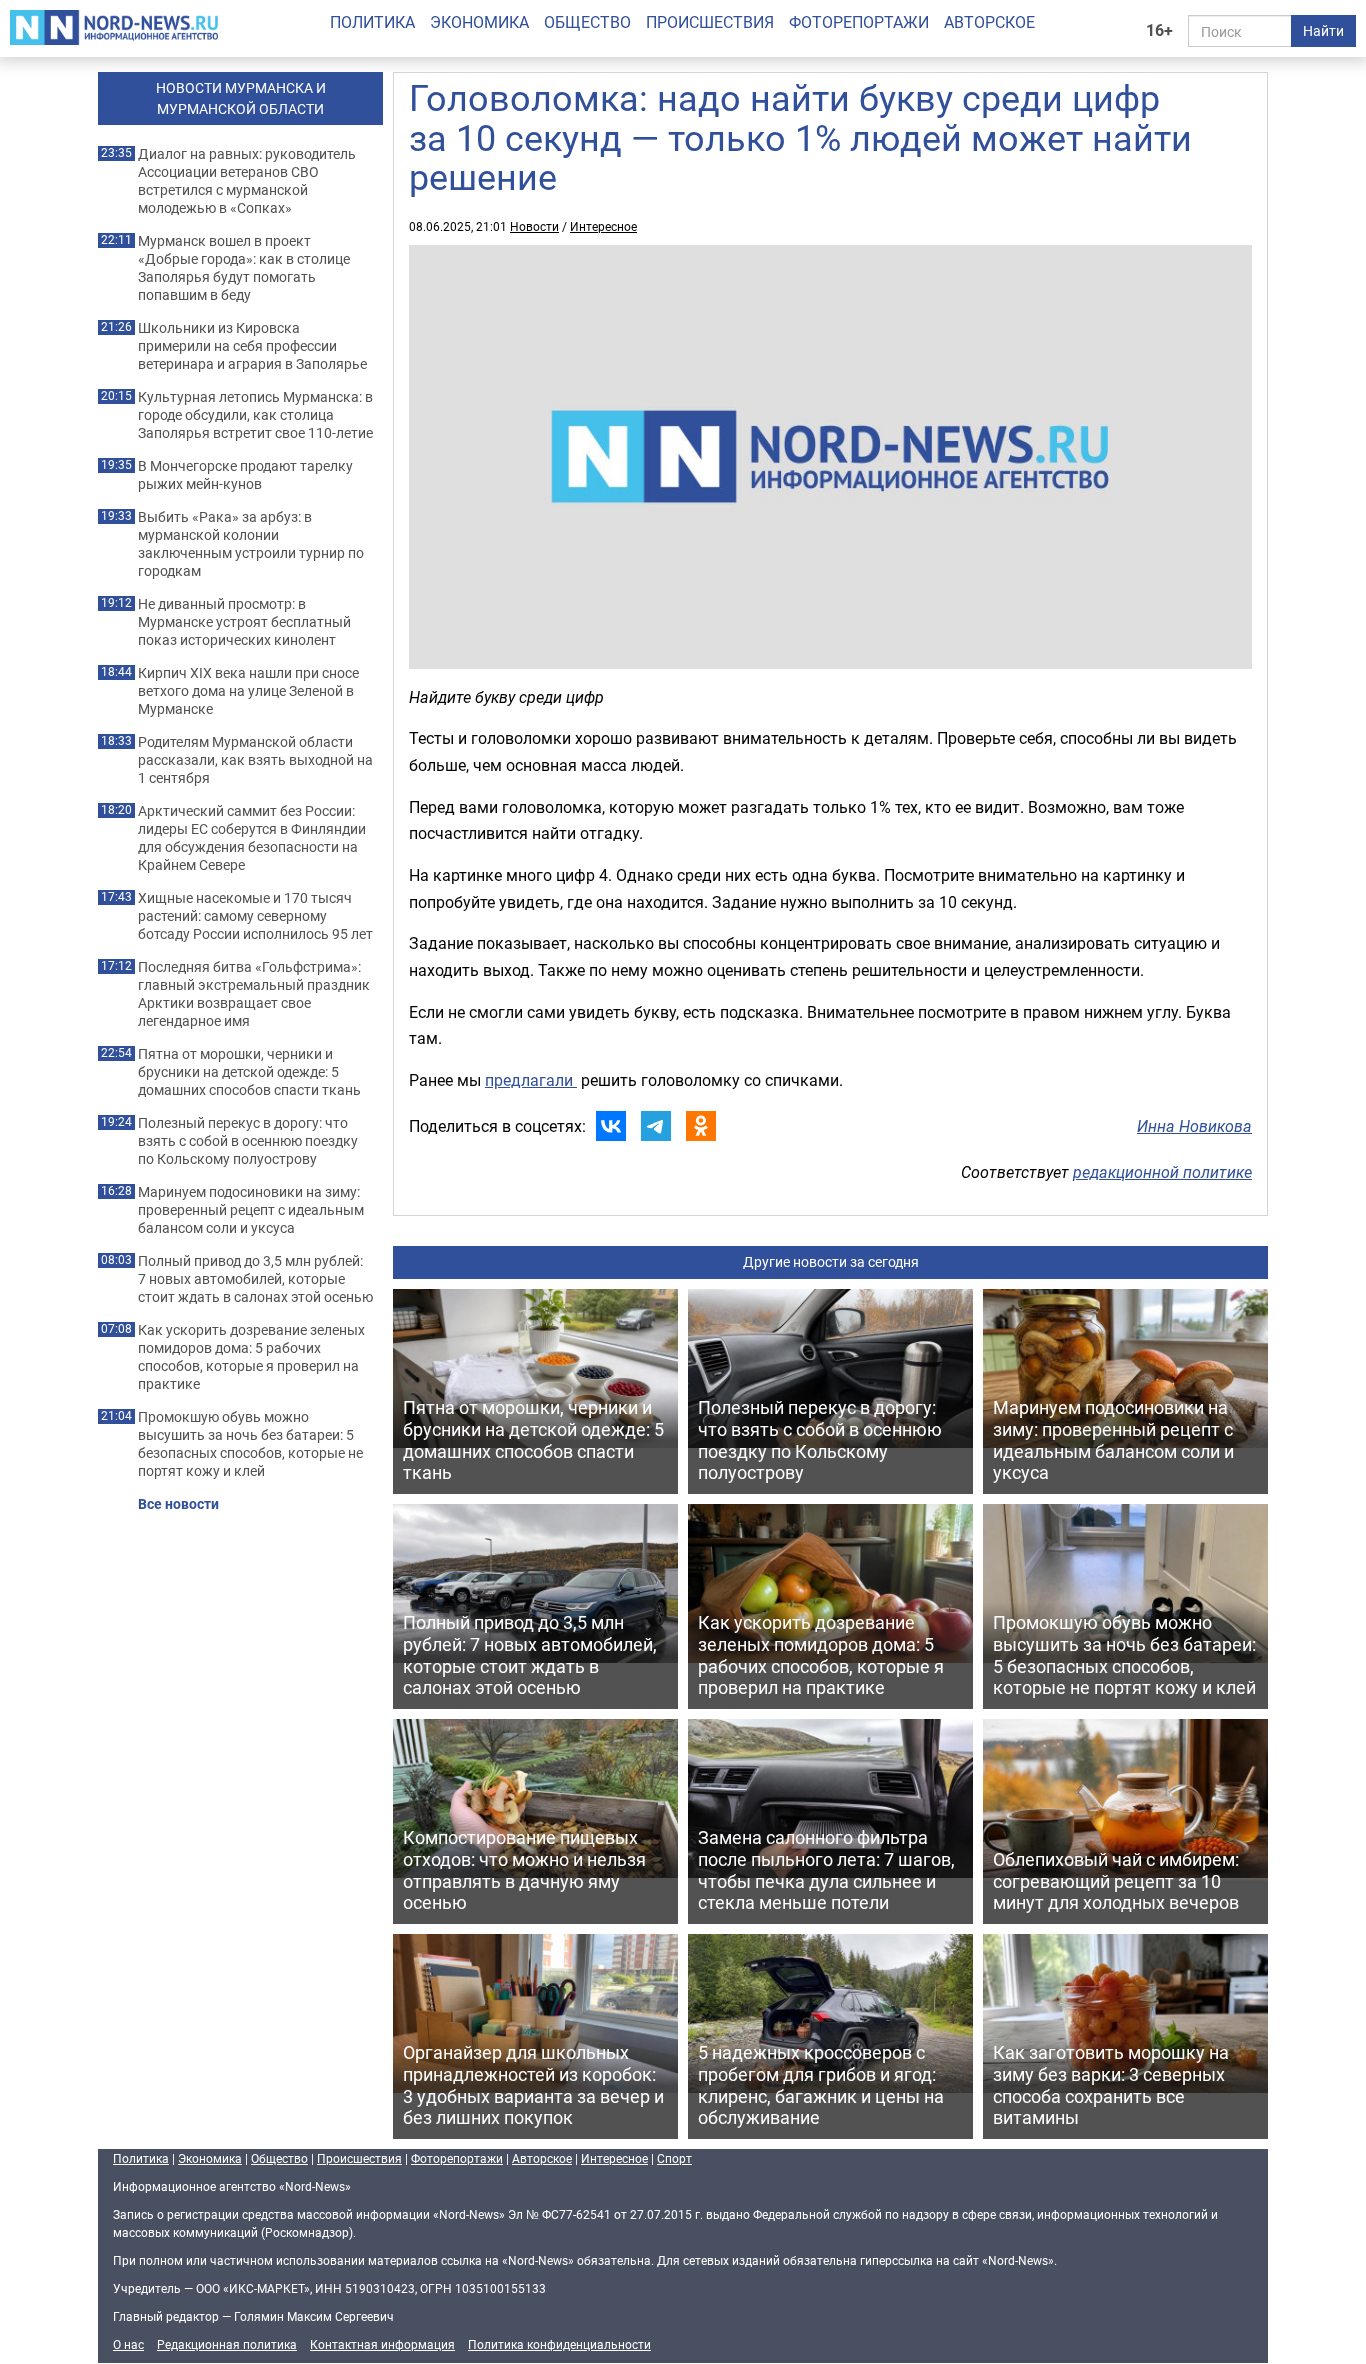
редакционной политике (1162, 1172)
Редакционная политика (227, 2344)
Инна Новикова (1194, 1126)
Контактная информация (382, 2344)
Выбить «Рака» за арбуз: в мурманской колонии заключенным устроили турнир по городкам (251, 544)
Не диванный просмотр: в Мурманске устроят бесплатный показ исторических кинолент (244, 622)
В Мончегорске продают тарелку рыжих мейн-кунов (245, 475)
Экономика (479, 22)
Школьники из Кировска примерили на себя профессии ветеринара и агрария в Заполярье (252, 346)
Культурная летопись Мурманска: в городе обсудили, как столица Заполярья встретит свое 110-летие (255, 415)
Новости (534, 226)
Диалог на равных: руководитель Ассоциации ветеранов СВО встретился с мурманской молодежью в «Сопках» (247, 181)
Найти (1323, 30)
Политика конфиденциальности (559, 2344)
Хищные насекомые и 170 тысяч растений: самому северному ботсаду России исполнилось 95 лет (255, 916)
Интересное (603, 226)
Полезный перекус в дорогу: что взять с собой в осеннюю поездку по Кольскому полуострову (248, 1141)
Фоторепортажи (859, 22)
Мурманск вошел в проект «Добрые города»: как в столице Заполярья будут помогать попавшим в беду (244, 268)
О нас (128, 2344)
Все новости (178, 1504)
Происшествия (710, 22)
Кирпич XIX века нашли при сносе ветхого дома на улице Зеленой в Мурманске (248, 691)
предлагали (531, 1080)
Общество (587, 22)
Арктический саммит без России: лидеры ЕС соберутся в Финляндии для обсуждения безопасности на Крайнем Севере (252, 838)
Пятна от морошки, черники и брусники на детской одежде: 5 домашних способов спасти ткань (249, 1072)
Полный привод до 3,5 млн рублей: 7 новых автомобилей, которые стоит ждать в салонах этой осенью (255, 1279)
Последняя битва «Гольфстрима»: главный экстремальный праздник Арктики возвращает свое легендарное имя (254, 994)
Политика (372, 22)
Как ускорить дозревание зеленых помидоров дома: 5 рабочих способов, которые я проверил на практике (251, 1357)
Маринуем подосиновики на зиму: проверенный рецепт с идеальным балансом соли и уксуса (251, 1210)
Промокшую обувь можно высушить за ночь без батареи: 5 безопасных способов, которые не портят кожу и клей (250, 1444)
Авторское (989, 22)
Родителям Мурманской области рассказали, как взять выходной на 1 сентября (255, 760)
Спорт (674, 2158)
